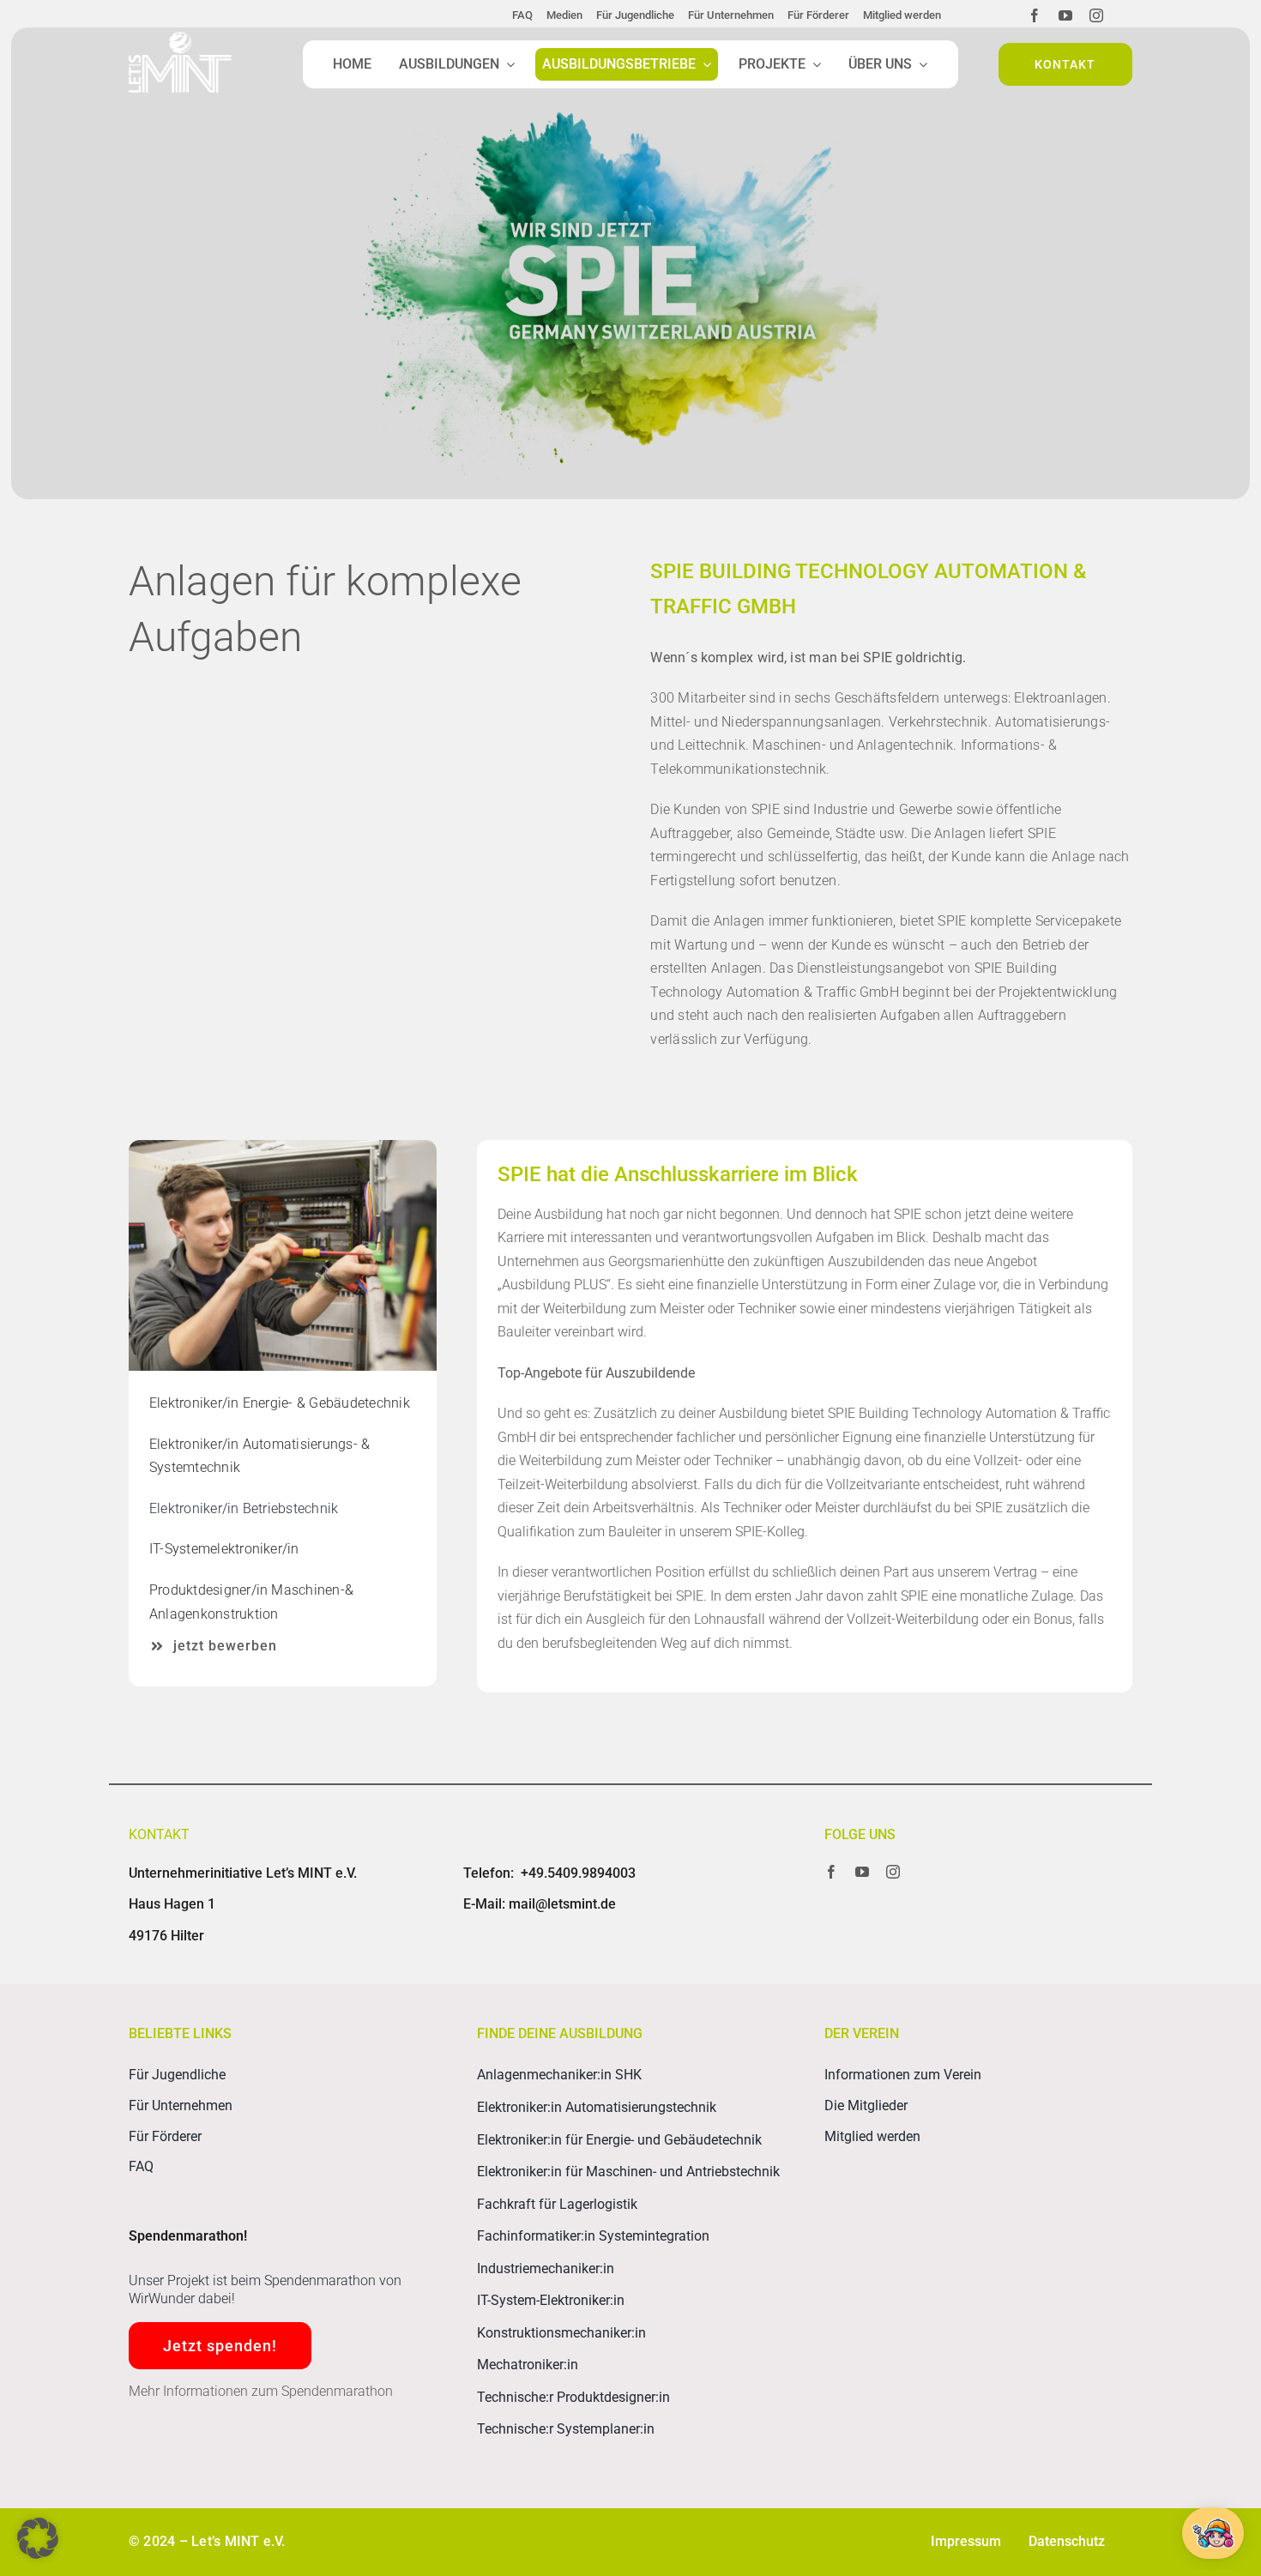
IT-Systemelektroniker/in (224, 1549)
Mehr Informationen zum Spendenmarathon (261, 2391)
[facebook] (1035, 15)
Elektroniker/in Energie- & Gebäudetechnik (280, 1403)
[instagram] (1096, 15)
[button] (38, 2538)
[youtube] (1065, 15)
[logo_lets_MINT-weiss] (180, 38)
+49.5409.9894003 (578, 1873)
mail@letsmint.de (562, 1904)
